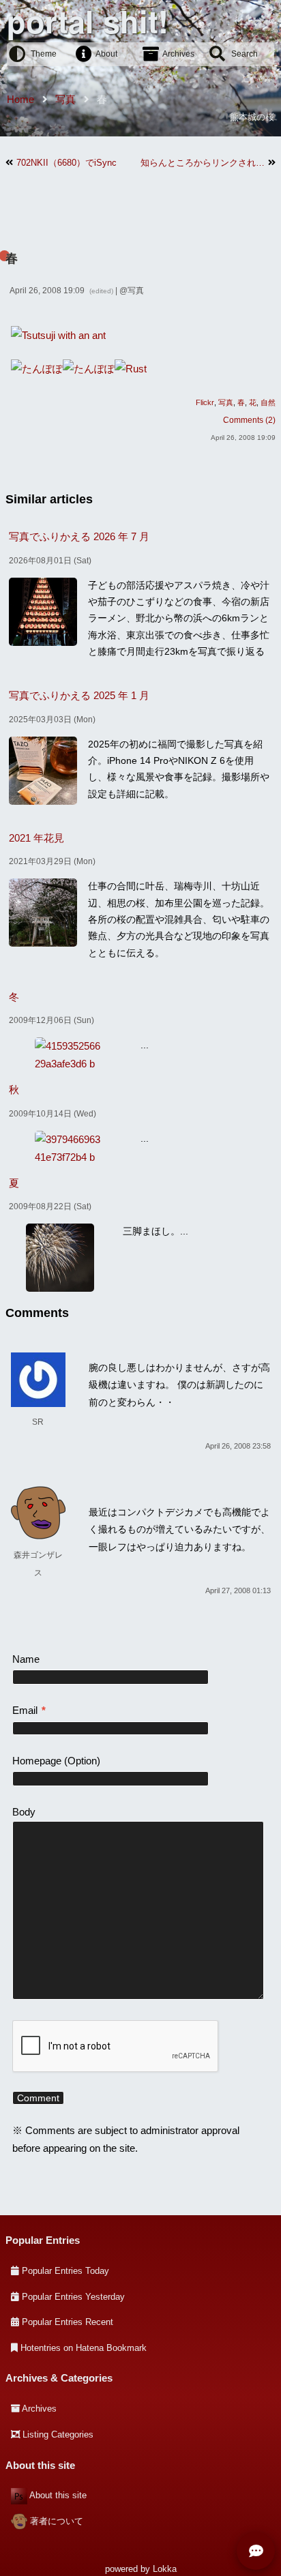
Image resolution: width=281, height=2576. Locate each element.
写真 (136, 291)
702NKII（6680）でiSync (66, 163)
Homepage (37, 1761)
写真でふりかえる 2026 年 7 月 (79, 536)
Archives (178, 54)
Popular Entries (43, 2240)
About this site (58, 2495)
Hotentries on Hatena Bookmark (84, 2348)
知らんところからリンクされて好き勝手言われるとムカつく (203, 163)
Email (29, 1710)
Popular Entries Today (65, 2271)
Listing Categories (58, 2434)
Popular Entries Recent (68, 2322)
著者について (57, 2521)
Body (24, 1812)
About (106, 54)
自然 (268, 402)
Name (26, 1659)
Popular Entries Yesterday (73, 2297)
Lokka (165, 2569)
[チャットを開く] (256, 2551)
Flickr (205, 402)
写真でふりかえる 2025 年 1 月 (79, 695)
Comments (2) (249, 420)
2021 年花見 (36, 838)
